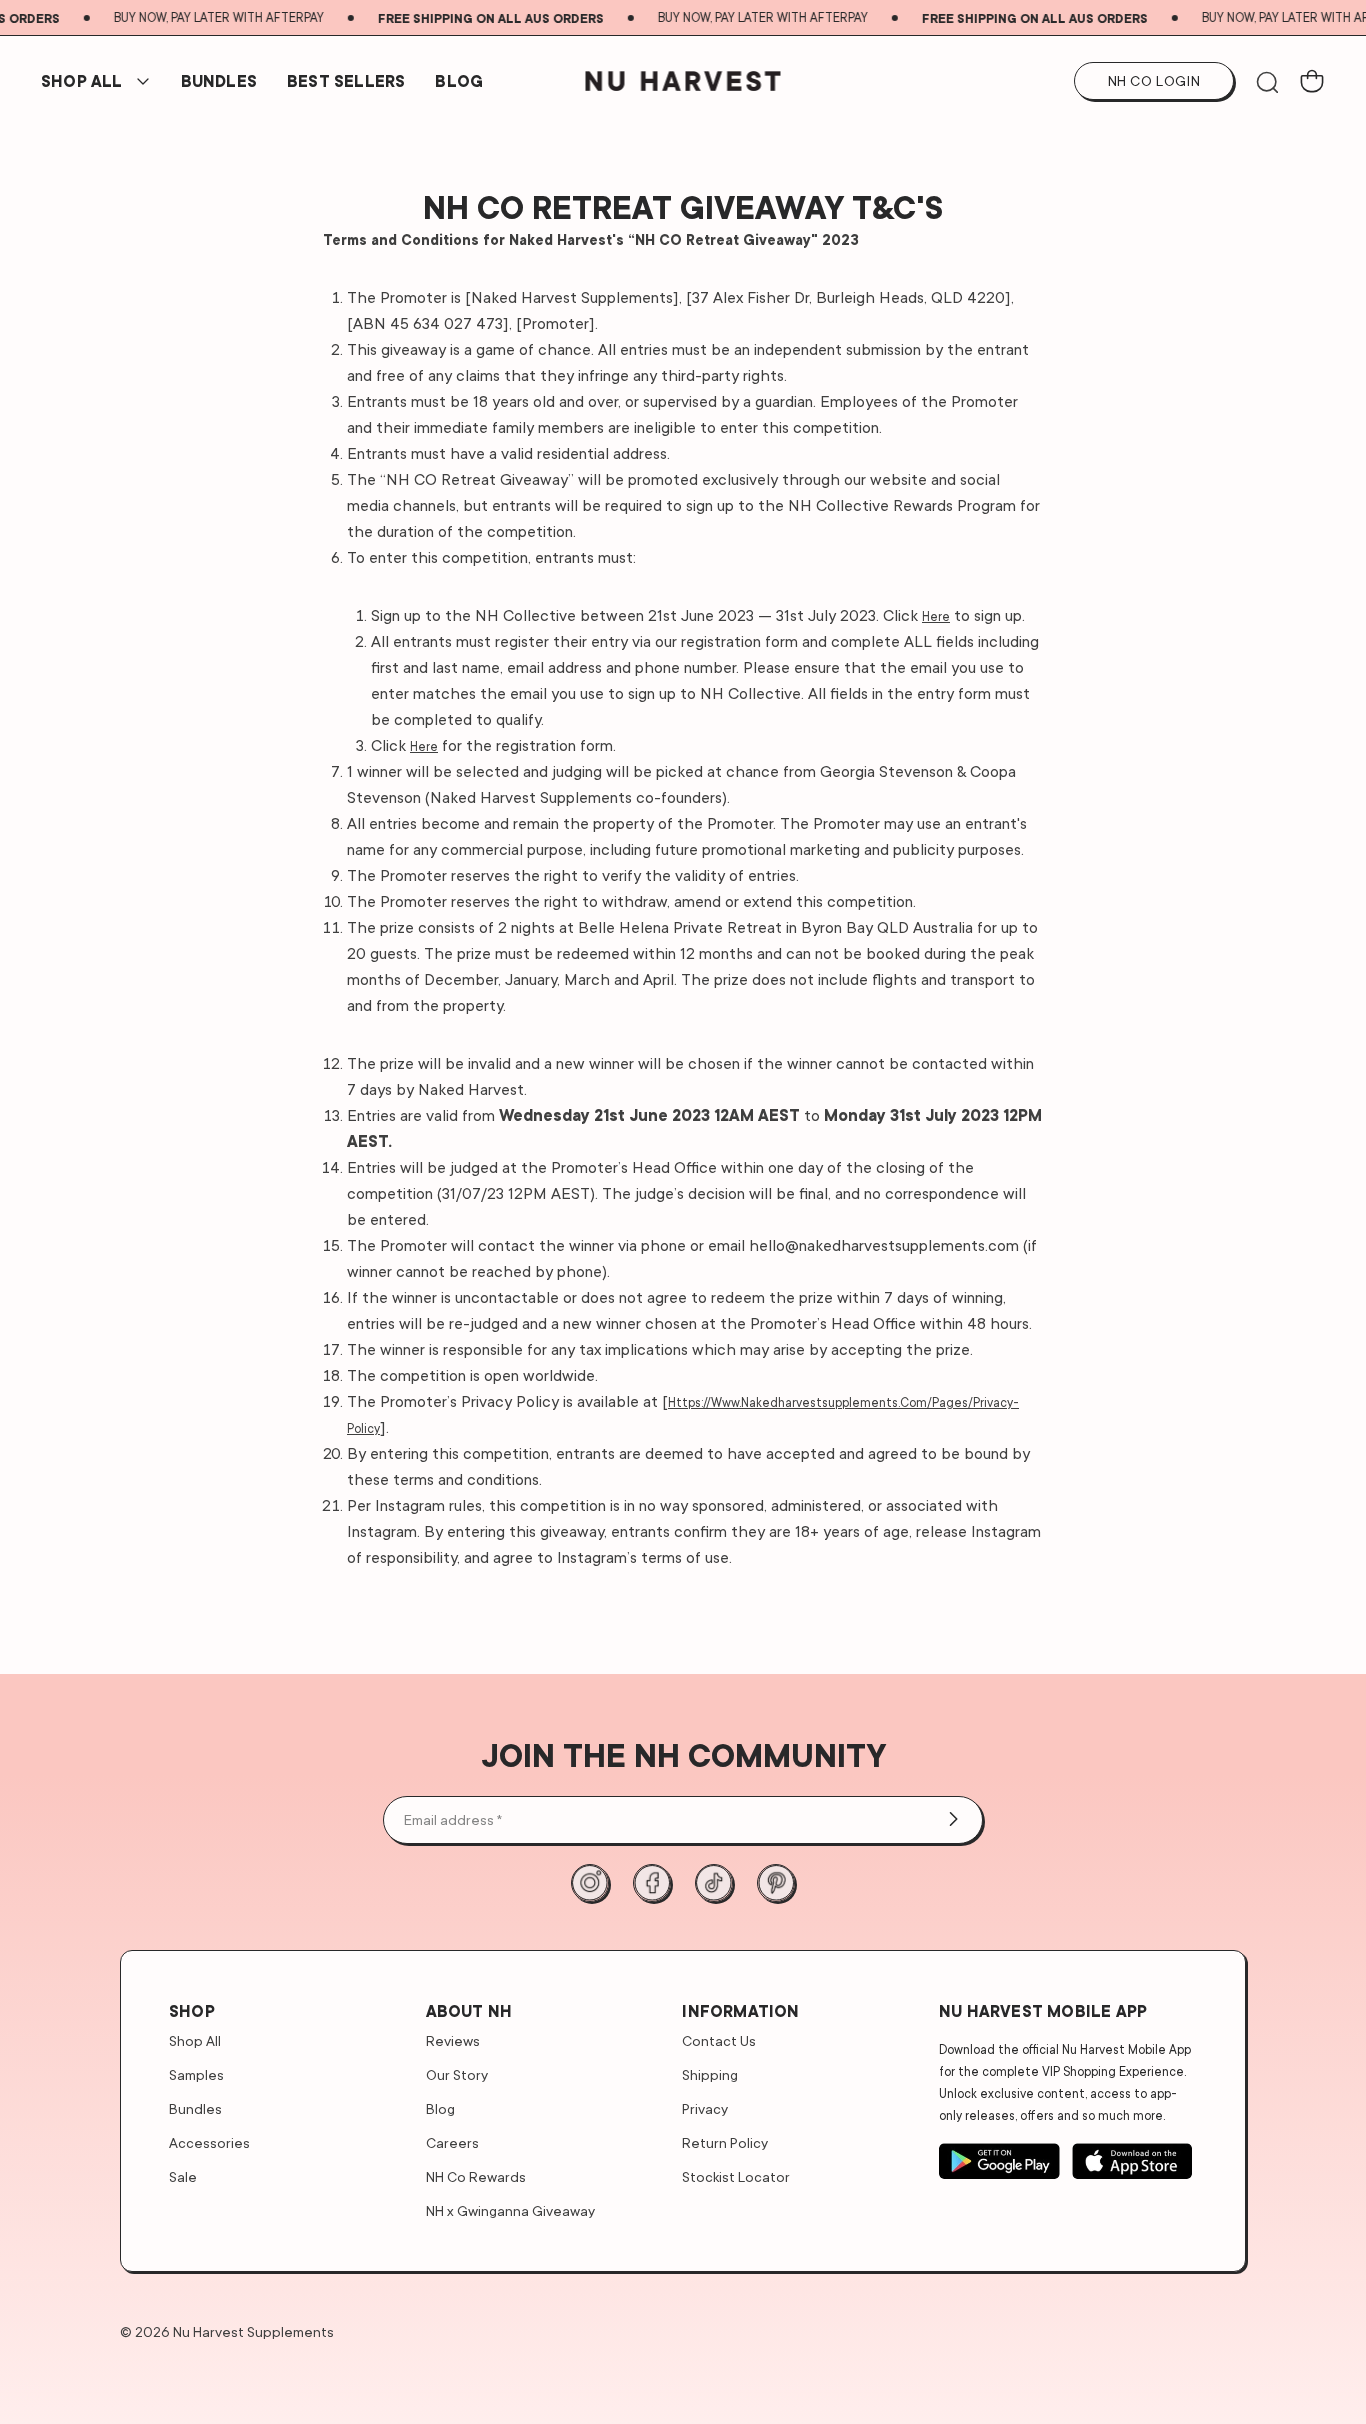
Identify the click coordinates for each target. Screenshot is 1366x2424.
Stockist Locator (736, 2176)
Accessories (209, 2142)
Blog (459, 81)
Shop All (82, 81)
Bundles (195, 2108)
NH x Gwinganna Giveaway (510, 2210)
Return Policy (725, 2142)
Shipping (710, 2074)
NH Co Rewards (476, 2176)
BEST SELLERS (346, 81)
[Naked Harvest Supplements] (683, 81)
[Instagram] (590, 1883)
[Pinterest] (776, 1883)
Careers (452, 2142)
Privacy (705, 2108)
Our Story (457, 2074)
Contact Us (719, 2040)
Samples (196, 2074)
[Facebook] (652, 1883)
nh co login (1154, 80)
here (936, 616)
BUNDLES (219, 81)
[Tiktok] (714, 1883)
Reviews (453, 2040)
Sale (183, 2176)
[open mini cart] (1312, 81)
